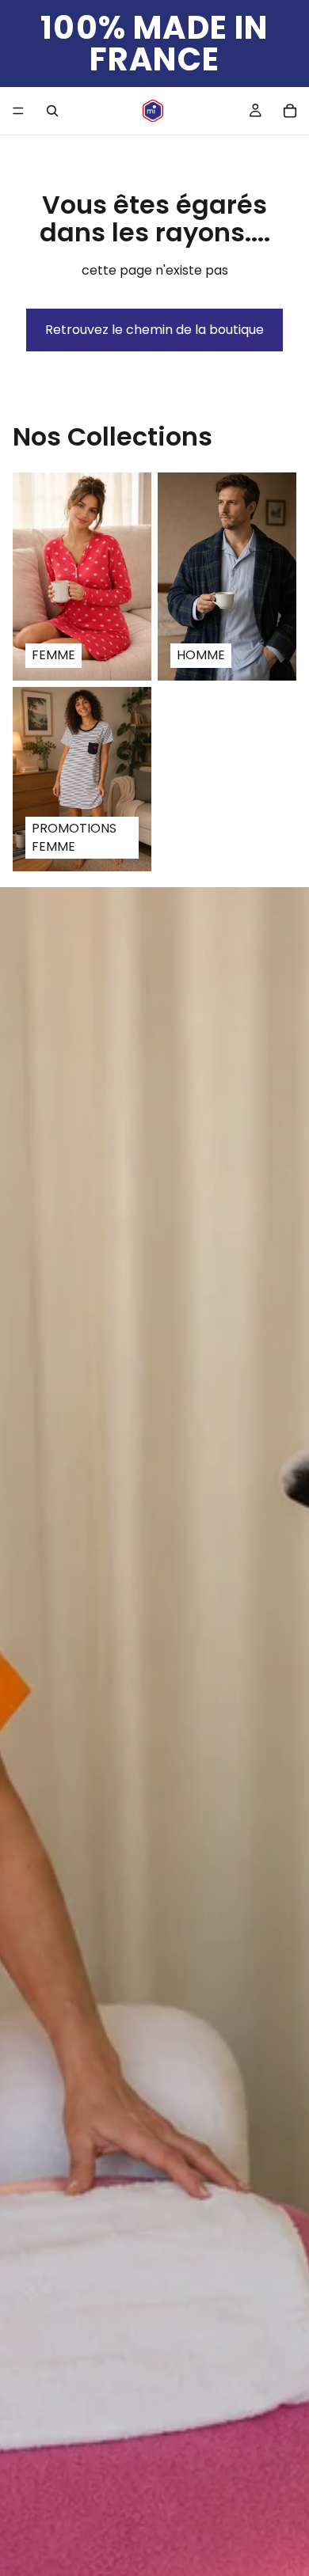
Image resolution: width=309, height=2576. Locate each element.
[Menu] (18, 111)
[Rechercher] (52, 111)
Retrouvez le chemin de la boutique (154, 330)
